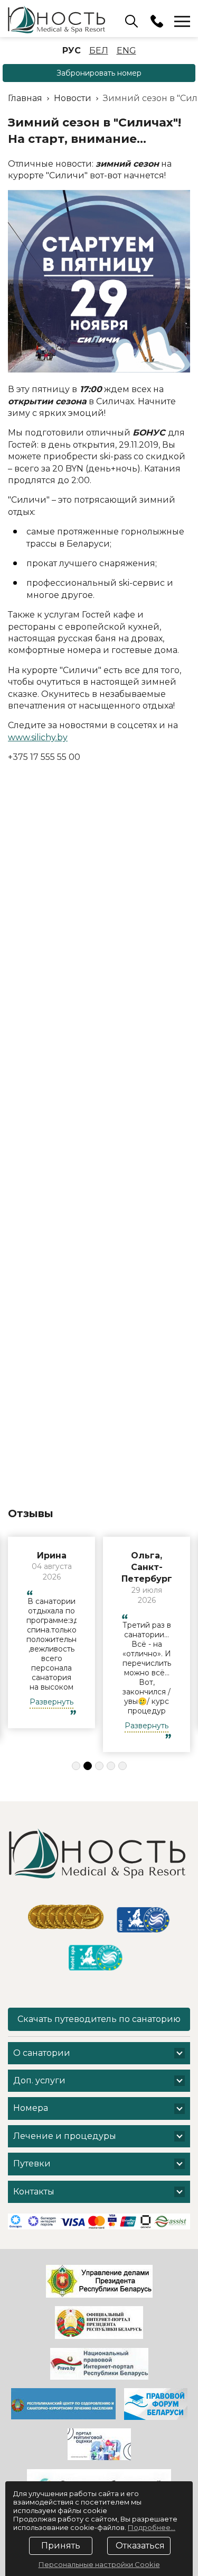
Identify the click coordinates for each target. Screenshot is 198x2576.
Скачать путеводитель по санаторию (99, 2019)
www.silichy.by (38, 737)
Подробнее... (152, 2527)
